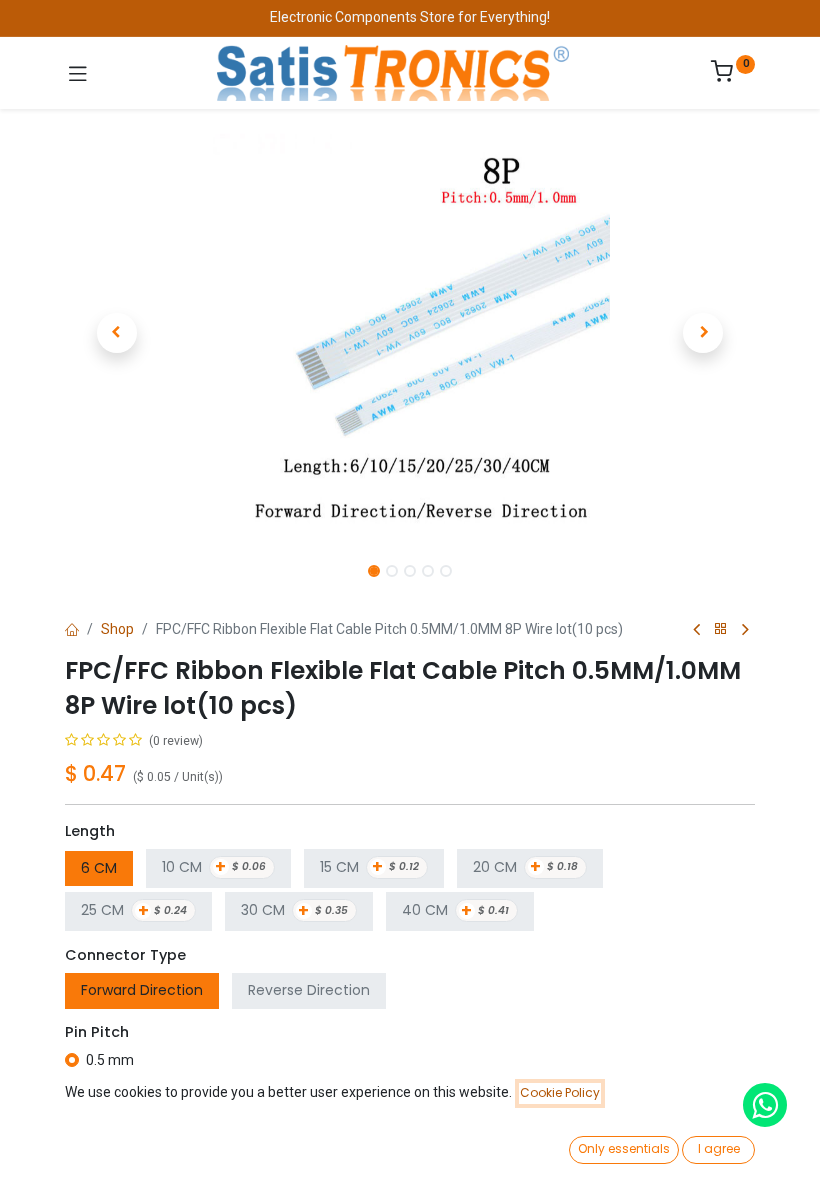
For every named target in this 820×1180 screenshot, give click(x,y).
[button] (117, 333)
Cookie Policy (560, 1092)
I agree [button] (719, 1148)
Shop (117, 629)
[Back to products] (721, 629)
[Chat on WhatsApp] (765, 1105)
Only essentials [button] (624, 1148)
